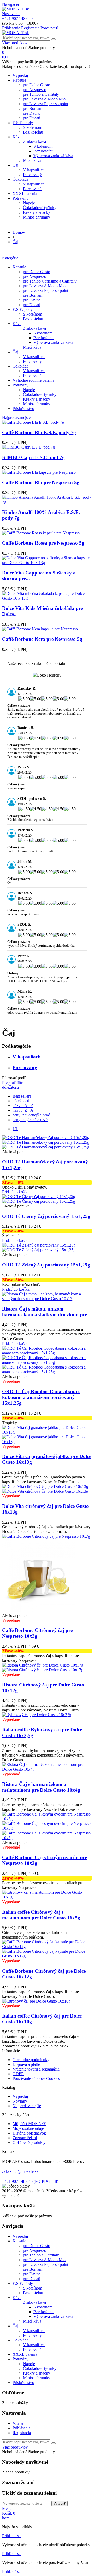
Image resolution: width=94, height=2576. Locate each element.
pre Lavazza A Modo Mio (44, 99)
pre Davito (32, 113)
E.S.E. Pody (23, 123)
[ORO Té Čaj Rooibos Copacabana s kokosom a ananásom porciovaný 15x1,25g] (47, 1353)
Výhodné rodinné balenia (33, 380)
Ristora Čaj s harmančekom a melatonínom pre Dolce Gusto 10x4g (41, 1787)
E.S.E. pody (23, 309)
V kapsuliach (34, 170)
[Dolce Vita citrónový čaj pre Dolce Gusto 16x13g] (45, 1486)
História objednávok (29, 2133)
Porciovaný (32, 175)
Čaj (15, 165)
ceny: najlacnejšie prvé (31, 1115)
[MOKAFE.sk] (16, 9)
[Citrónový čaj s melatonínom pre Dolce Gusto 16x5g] (47, 1897)
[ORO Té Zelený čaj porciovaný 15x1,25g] (39, 1245)
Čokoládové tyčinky (40, 208)
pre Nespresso (35, 90)
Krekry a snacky (37, 212)
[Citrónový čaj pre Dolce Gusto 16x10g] (36, 2001)
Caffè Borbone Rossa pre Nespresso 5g (43, 543)
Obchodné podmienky (31, 2060)
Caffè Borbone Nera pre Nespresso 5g (42, 639)
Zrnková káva (34, 142)
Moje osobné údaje (28, 2128)
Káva (17, 137)
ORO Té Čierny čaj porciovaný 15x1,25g (46, 1216)
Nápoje (29, 203)
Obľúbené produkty (29, 2143)
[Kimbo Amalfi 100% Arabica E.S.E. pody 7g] (47, 502)
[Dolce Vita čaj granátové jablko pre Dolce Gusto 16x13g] (47, 1432)
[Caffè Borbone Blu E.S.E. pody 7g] (33, 422)
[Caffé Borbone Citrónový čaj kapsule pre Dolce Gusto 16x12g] (47, 1947)
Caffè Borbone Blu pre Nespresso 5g (41, 483)
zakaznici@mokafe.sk (20, 2171)
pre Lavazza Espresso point (46, 104)
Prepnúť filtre (13, 1082)
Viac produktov (15, 43)
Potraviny (20, 198)
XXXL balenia (25, 193)
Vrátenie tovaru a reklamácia (36, 2069)
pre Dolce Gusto (37, 85)
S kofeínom (33, 127)
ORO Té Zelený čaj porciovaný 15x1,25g (46, 1265)
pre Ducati (32, 118)
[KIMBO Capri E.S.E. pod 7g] (28, 447)
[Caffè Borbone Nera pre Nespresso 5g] (40, 629)
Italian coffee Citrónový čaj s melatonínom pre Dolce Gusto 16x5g (41, 1915)
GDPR (18, 2074)
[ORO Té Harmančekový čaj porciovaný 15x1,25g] (46, 1138)
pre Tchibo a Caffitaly (41, 94)
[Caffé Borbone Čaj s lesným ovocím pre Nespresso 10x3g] (47, 1819)
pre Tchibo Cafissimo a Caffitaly (50, 281)
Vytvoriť (60, 2503)
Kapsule (19, 80)
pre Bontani (33, 108)
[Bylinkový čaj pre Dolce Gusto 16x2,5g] (37, 1715)
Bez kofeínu (33, 132)
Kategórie (10, 258)
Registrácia (22, 2433)
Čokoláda (20, 179)
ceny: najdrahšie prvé (30, 1120)
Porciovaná (32, 189)
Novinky (20, 2101)
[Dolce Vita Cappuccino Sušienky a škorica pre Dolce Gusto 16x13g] (47, 563)
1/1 (15, 1129)
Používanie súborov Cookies (36, 2079)
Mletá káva (32, 160)
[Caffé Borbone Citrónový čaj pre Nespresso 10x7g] (46, 1536)
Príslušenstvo (23, 409)
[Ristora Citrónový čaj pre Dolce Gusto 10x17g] (43, 1665)
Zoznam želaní (25, 2138)
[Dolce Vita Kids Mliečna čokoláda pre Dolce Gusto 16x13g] (47, 598)
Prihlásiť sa (11, 2536)
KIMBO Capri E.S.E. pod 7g (33, 457)
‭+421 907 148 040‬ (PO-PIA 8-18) (30, 2181)
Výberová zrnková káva (53, 156)
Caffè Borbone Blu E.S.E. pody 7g (39, 432)
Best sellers (22, 1096)
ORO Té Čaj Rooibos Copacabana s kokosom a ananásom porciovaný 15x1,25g (41, 1397)
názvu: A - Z (23, 1106)
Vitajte (18, 2423)
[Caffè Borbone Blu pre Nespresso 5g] (39, 472)
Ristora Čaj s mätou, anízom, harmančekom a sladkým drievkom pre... (46, 1312)
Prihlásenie (22, 2428)
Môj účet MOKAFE (29, 2124)
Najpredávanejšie (16, 417)
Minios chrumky (37, 217)
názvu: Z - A (23, 1110)
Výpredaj (20, 75)
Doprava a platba (27, 2064)
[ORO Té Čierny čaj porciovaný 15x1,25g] (39, 1197)
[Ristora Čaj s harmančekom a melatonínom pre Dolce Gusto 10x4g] (47, 1769)
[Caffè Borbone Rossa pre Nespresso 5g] (41, 533)
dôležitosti (10, 1087)
